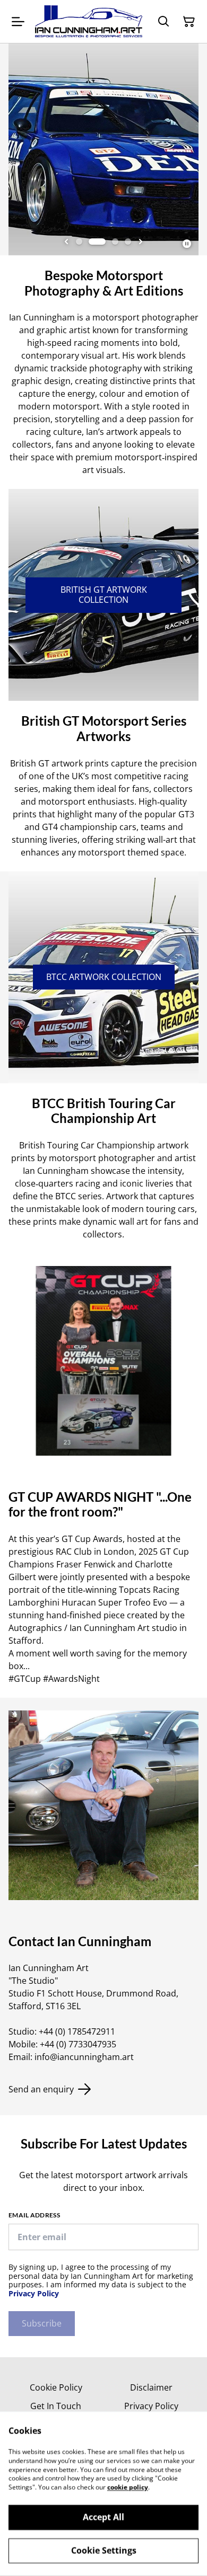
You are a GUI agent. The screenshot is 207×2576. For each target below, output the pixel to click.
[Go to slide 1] (79, 242)
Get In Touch (56, 2406)
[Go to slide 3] (115, 242)
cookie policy (128, 2487)
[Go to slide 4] (128, 242)
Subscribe (42, 2323)
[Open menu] (18, 22)
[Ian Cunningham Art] (89, 21)
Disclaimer (151, 2387)
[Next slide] (141, 242)
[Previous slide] (66, 242)
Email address (34, 2215)
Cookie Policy (56, 2387)
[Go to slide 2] (97, 242)
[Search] (163, 22)
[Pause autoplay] (187, 244)
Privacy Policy (34, 2293)
